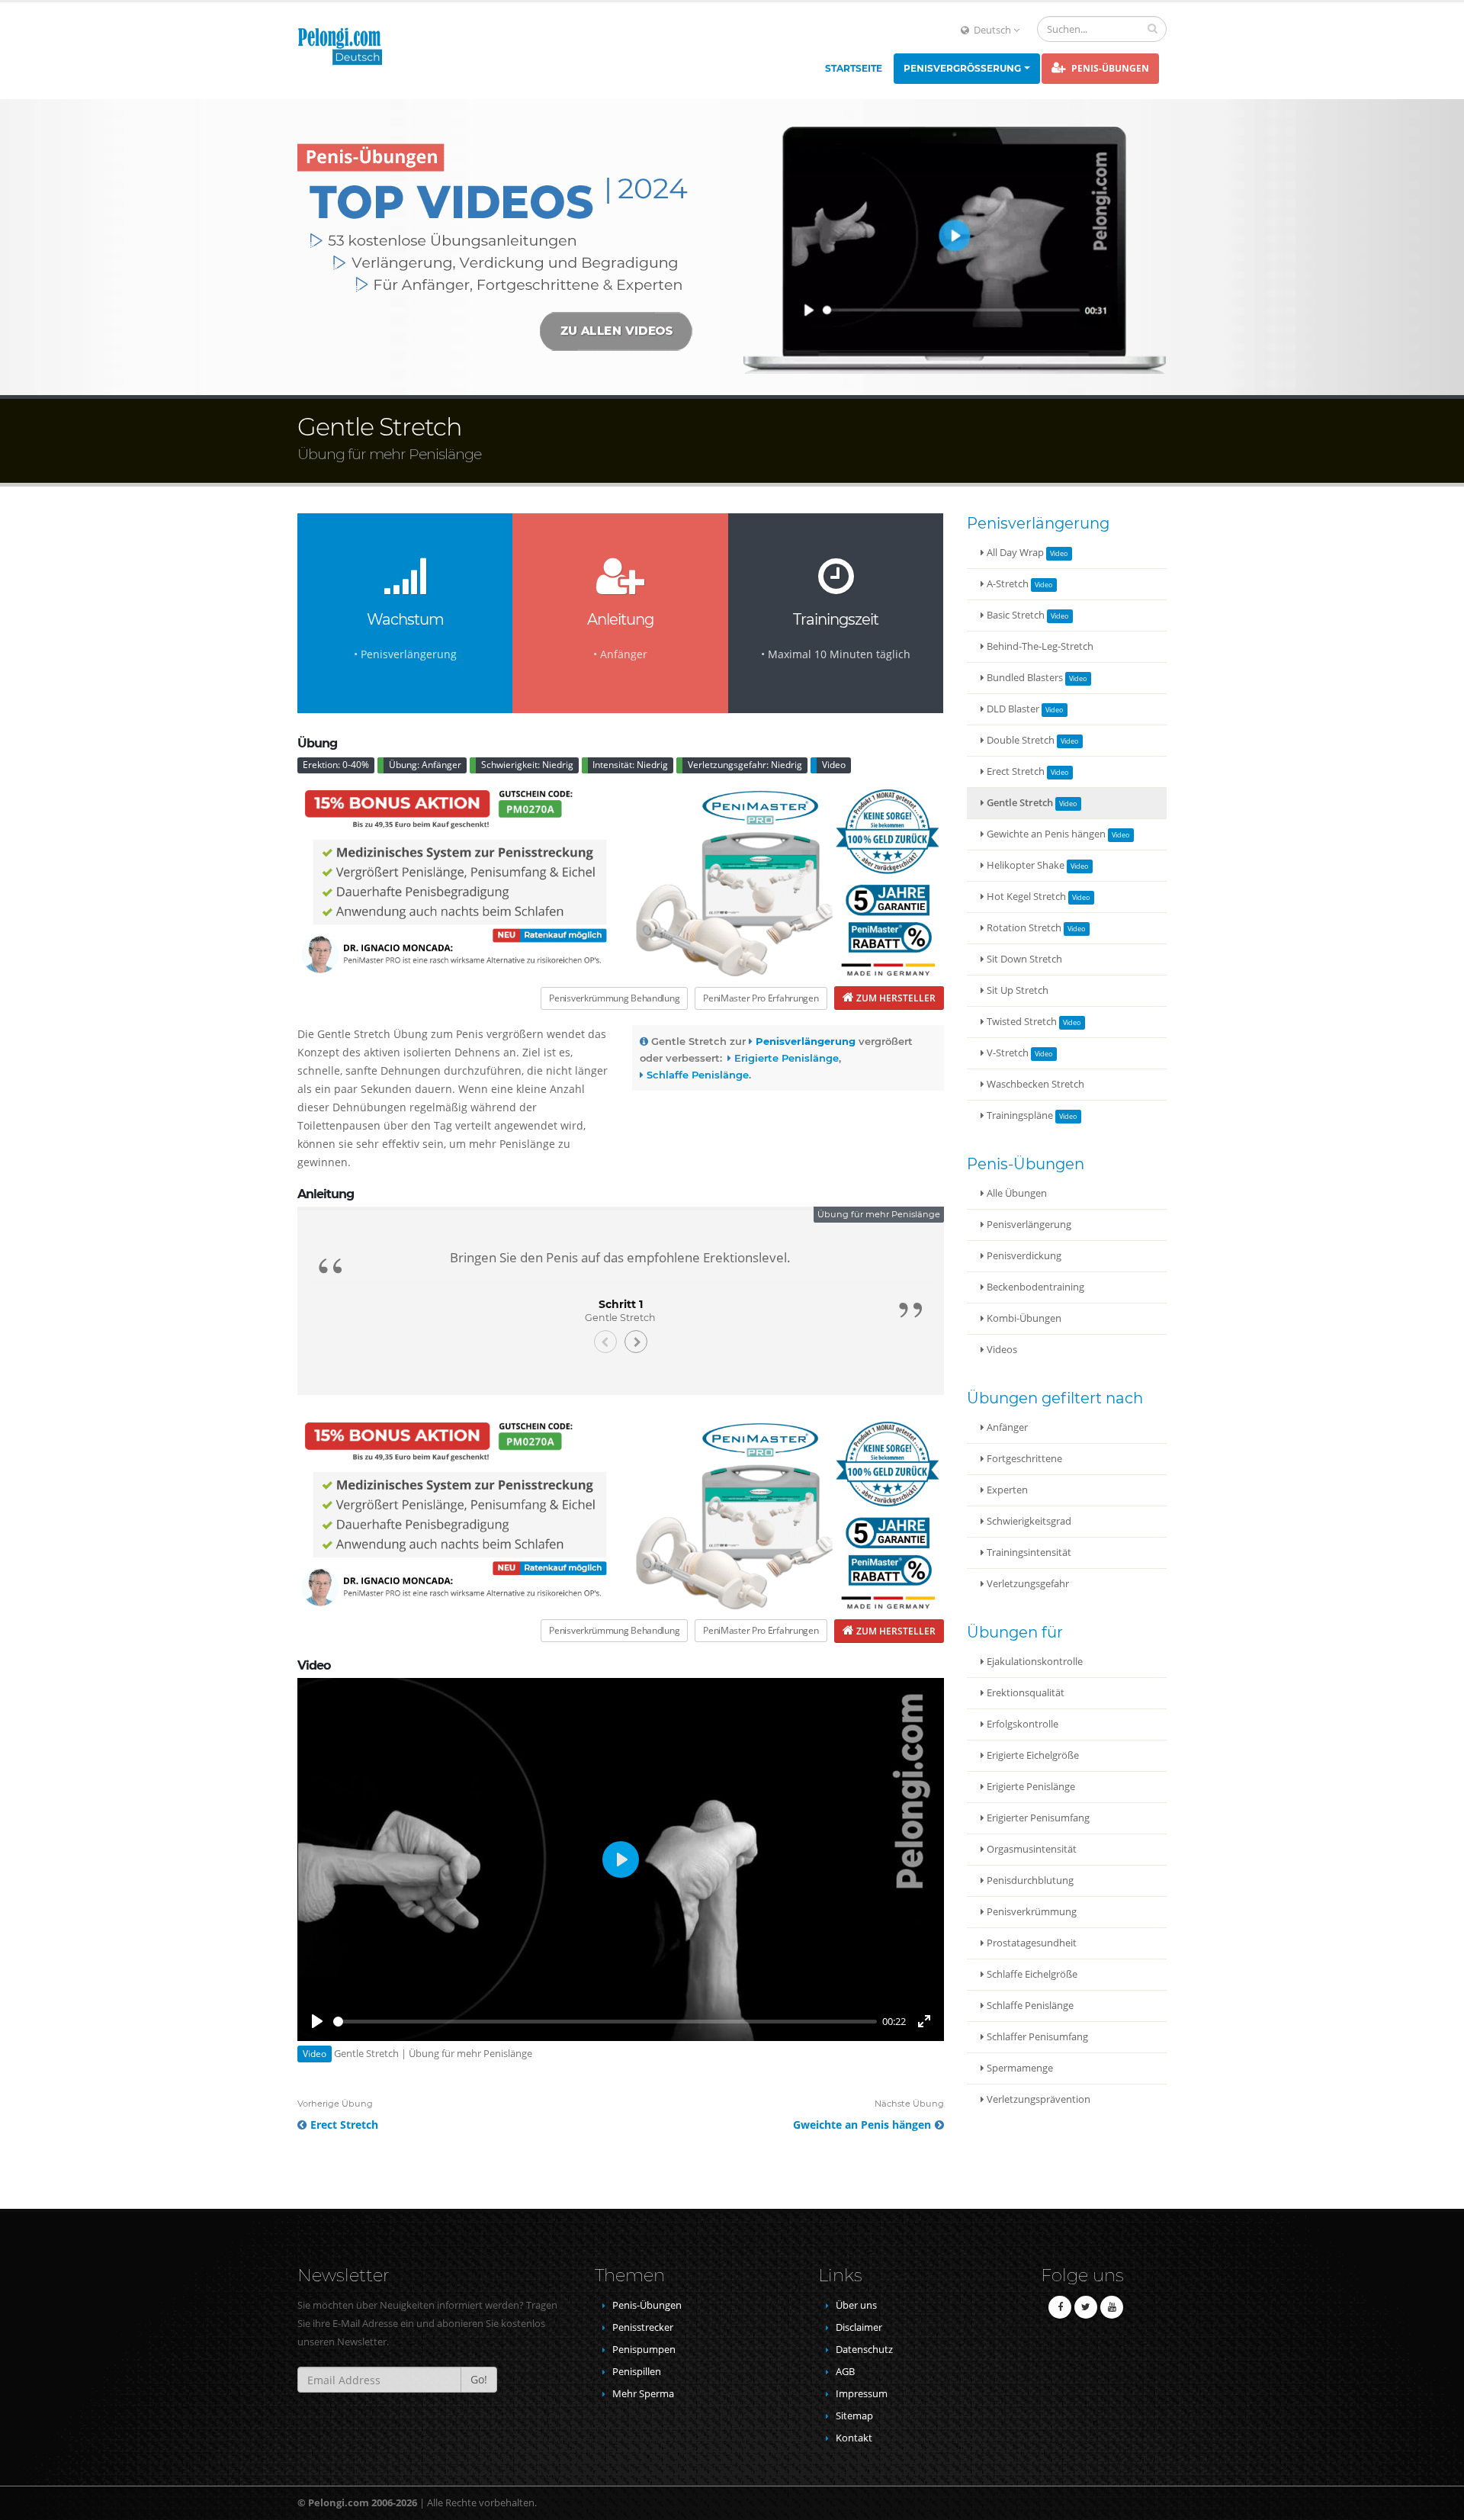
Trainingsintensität (1028, 1552)
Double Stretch (1021, 740)
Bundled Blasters (1025, 678)
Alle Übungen (1016, 1193)
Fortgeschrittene (1023, 1459)
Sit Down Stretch (1023, 959)
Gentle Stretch (1020, 803)
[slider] (605, 2022)
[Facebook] (1060, 2307)
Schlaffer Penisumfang (1036, 2037)
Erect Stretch (1016, 771)
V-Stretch (1008, 1053)
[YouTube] (1112, 2307)
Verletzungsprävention (1037, 2099)
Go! (479, 2379)
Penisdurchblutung (1029, 1880)
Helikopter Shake (1026, 865)
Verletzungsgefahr (1027, 1584)
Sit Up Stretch (1016, 990)
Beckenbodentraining (1034, 1287)
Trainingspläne (1020, 1115)
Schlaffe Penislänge (1029, 2006)
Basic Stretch (1016, 615)
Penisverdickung (1023, 1256)
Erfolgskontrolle (1021, 1724)
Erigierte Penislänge (1030, 1787)
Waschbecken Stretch (1034, 1084)
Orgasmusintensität (1031, 1849)
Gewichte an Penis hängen (1046, 834)
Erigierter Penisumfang (1037, 1818)
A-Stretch (1008, 584)
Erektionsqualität (1024, 1693)
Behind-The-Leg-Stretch (1039, 646)
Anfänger (1006, 1427)
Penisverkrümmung (1031, 1912)
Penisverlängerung (1028, 1225)
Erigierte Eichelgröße (1032, 1755)
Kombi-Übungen (1023, 1318)
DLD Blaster (1013, 709)
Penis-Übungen (1109, 68)
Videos (1001, 1350)
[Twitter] (1086, 2307)
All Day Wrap (1015, 553)
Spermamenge (1019, 2068)
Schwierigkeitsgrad (1028, 1521)
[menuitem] (854, 69)
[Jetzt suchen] (1153, 28)
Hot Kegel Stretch (1026, 897)
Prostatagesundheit (1031, 1943)
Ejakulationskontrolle (1034, 1662)
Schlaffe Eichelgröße (1031, 1974)
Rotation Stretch (1024, 928)
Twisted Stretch (1022, 1022)
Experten (1006, 1490)
